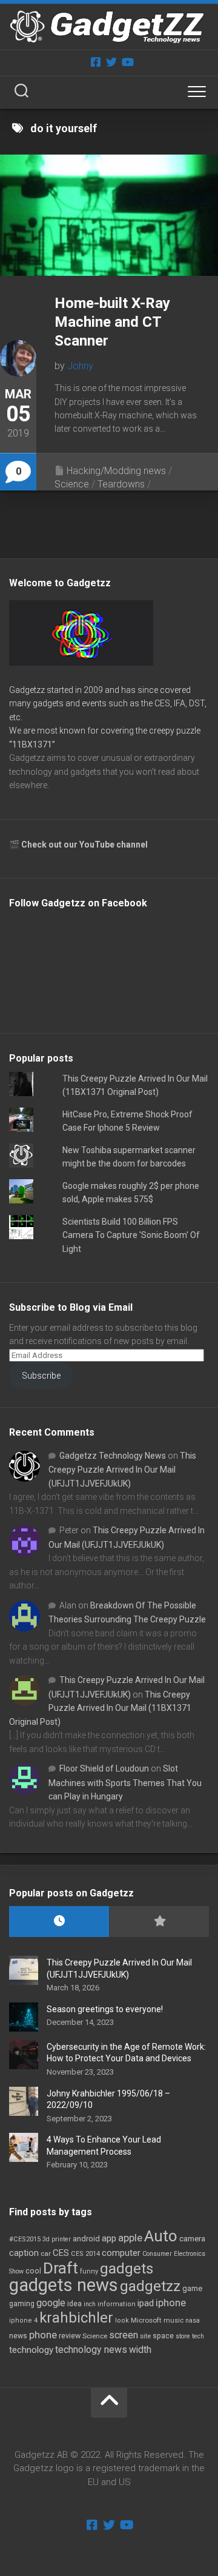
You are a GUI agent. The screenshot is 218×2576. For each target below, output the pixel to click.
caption (24, 2253)
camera (192, 2239)
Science (72, 484)
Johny (80, 366)
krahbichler (76, 2318)
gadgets (127, 2269)
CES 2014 (85, 2254)
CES (61, 2253)
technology (31, 2350)
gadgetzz (150, 2286)
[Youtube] (127, 62)
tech (198, 2336)
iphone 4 (23, 2320)
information (117, 2304)
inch (90, 2304)
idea (74, 2304)
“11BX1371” (32, 744)
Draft (61, 2268)
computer (121, 2253)
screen (124, 2335)
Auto (161, 2236)
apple (130, 2238)
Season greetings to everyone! (105, 2009)
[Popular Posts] (159, 1922)
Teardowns (121, 484)
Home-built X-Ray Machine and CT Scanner (112, 322)
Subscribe (41, 1376)
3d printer (57, 2239)
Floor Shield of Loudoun (104, 1768)
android (86, 2239)
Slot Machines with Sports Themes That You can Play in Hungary (125, 1782)
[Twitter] (111, 62)
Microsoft (146, 2320)
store (183, 2336)
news (18, 2336)
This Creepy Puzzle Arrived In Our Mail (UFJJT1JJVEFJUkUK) (122, 1470)
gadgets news (64, 2285)
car (46, 2253)
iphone (171, 2303)
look (122, 2320)
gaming (22, 2304)
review (70, 2336)
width (140, 2350)
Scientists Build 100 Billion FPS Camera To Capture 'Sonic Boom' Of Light (131, 1235)
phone (43, 2335)
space (163, 2336)
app (109, 2238)
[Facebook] (96, 62)
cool (33, 2271)
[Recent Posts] (59, 1922)
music (173, 2320)
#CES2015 (25, 2239)
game (192, 2288)
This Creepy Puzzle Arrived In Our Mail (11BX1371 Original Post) (100, 1708)
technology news (91, 2350)
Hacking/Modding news (116, 471)
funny (89, 2271)
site (145, 2336)
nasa (193, 2320)
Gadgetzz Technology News (113, 1456)
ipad (146, 2303)
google (51, 2303)
